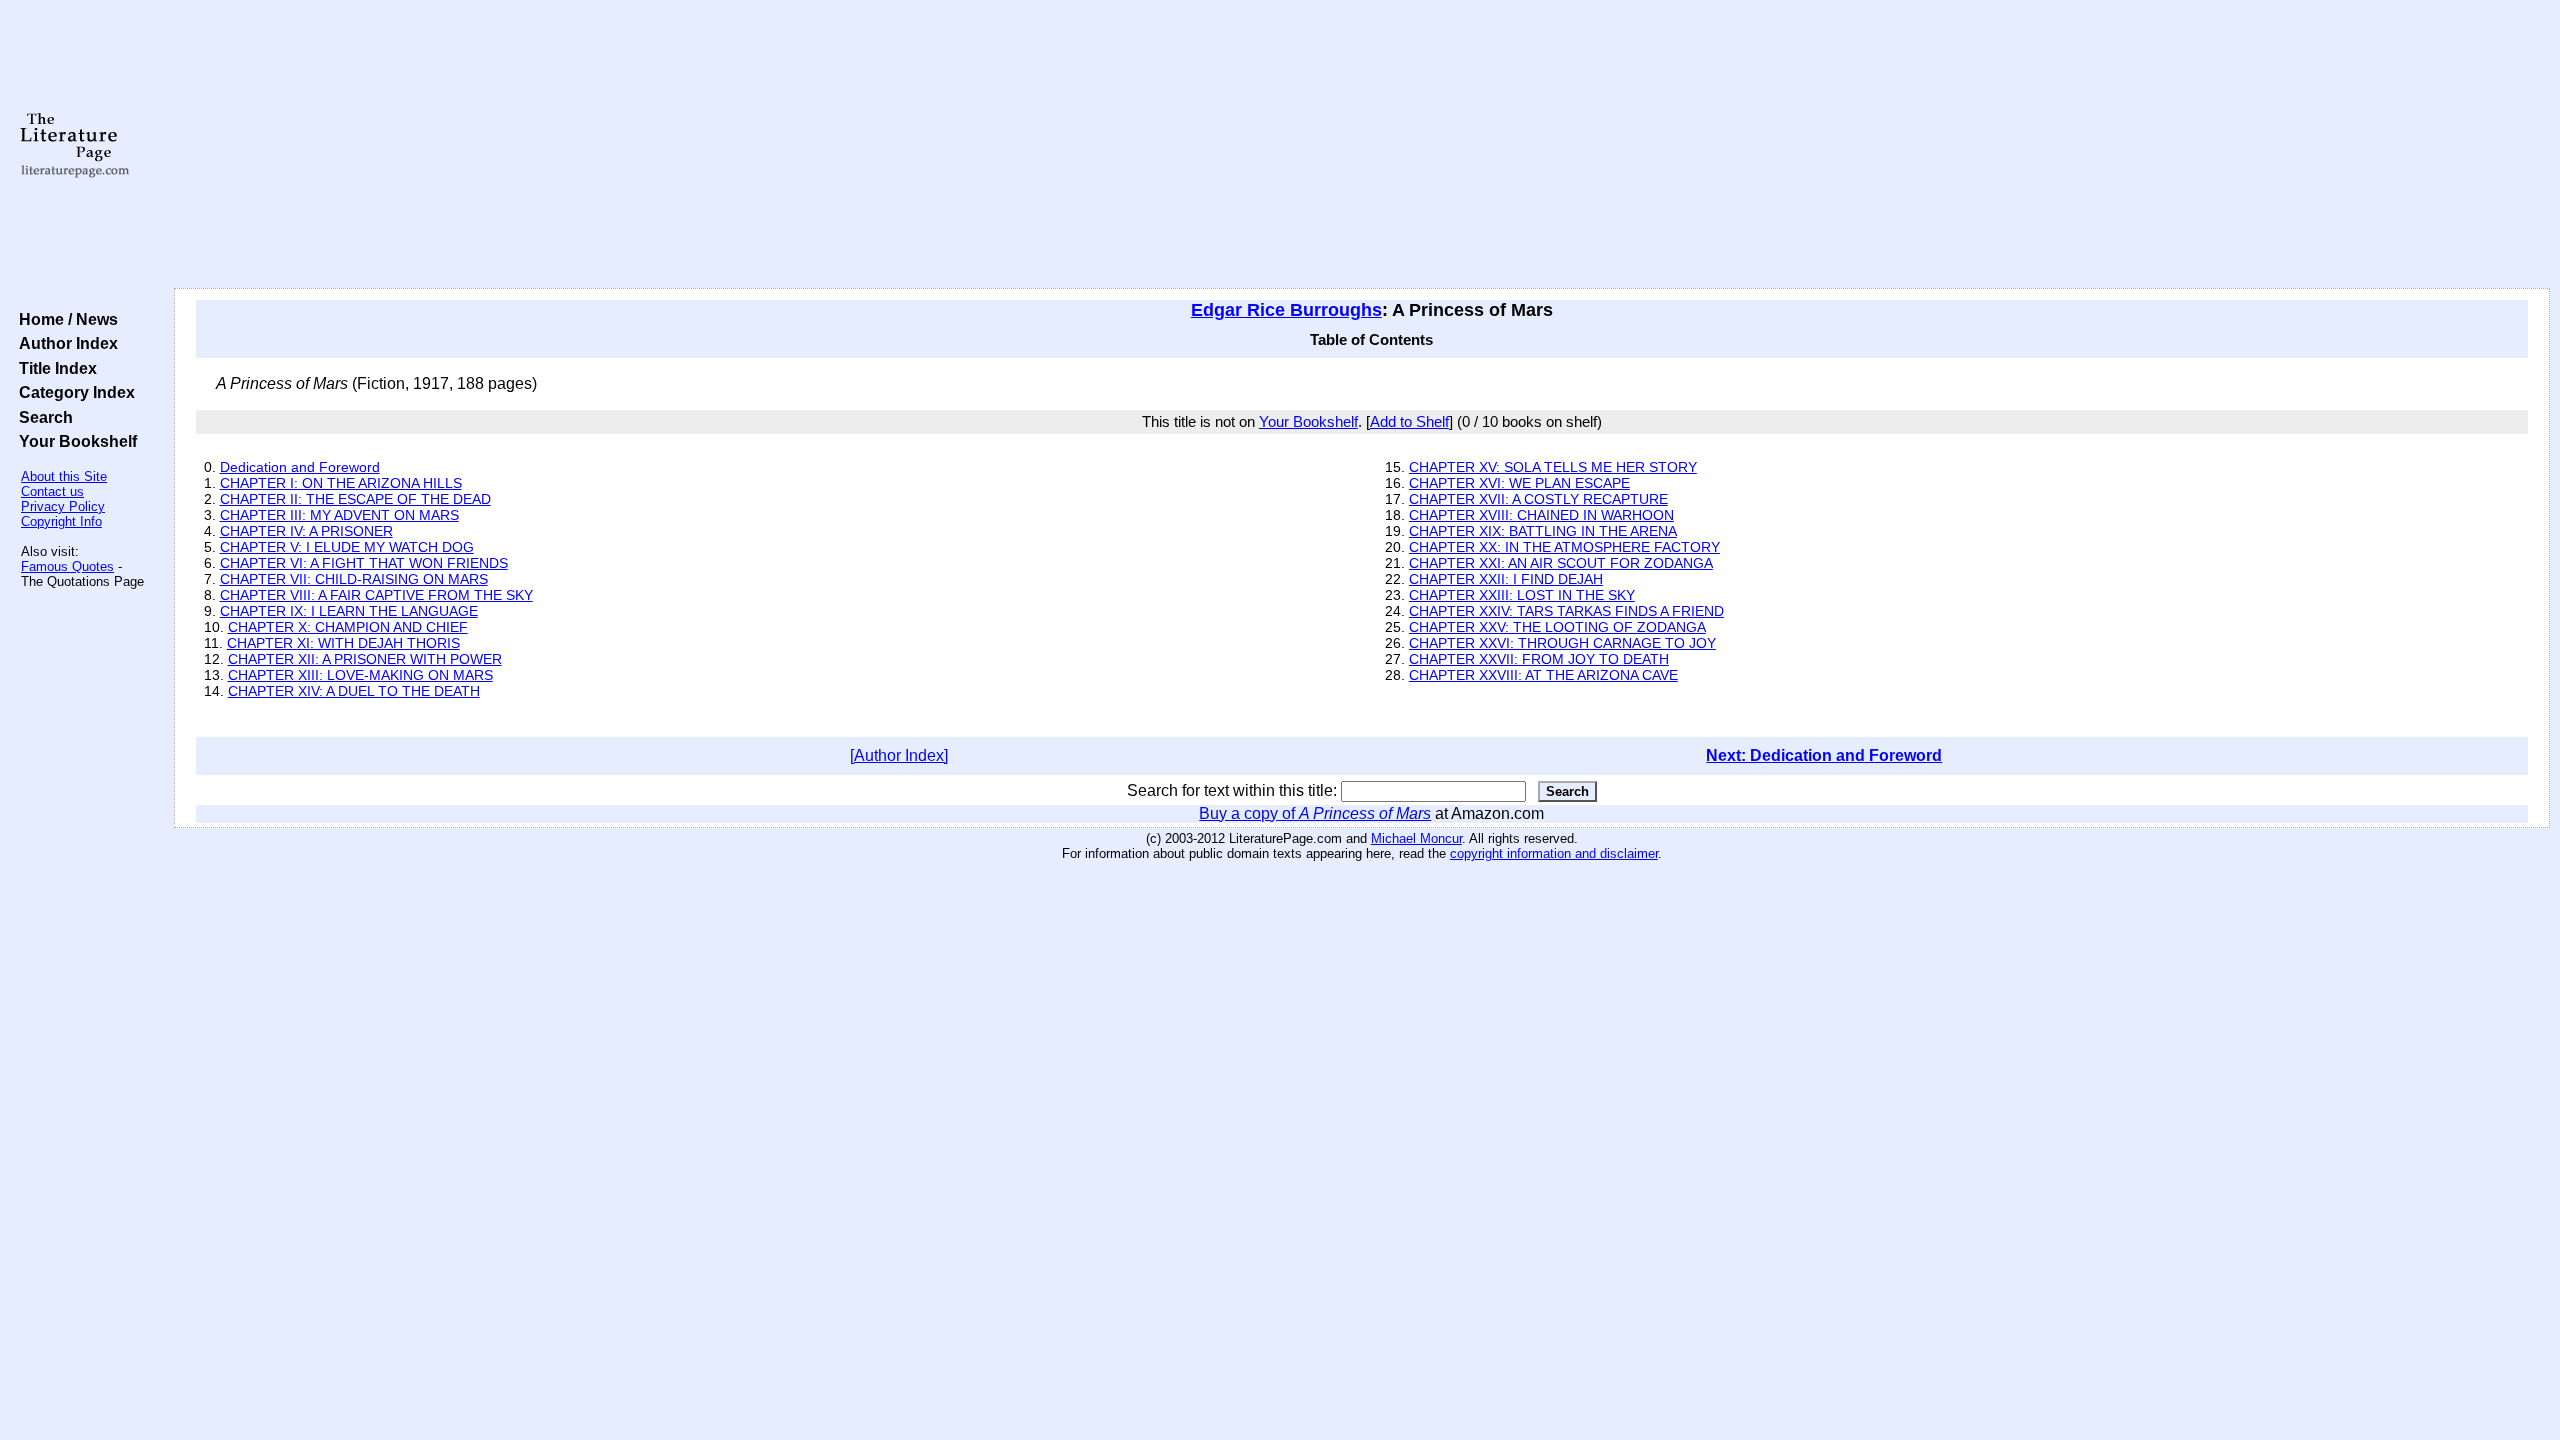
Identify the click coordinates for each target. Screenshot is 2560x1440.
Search (42, 417)
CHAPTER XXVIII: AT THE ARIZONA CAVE (1543, 675)
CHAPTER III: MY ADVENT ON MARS (339, 515)
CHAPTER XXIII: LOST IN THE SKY (1522, 595)
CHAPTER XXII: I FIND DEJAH (1506, 579)
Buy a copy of (1315, 813)
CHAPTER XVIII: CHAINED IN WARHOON (1541, 515)
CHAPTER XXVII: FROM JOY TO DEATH (1539, 659)
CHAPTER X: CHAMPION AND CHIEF (348, 627)
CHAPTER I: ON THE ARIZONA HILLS (341, 483)
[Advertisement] (1362, 145)
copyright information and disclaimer (1554, 853)
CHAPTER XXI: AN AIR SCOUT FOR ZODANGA (1561, 563)
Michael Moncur (1416, 838)
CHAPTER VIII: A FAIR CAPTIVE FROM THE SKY (376, 595)
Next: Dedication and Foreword (1824, 755)
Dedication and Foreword (300, 467)
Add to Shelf (1409, 422)
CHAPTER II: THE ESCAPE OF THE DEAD (355, 499)
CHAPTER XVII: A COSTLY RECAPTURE (1538, 499)
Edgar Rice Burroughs (1286, 310)
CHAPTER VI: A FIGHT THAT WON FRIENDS (364, 563)
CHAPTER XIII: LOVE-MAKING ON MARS (360, 675)
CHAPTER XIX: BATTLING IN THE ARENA (1543, 531)
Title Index (54, 368)
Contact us (52, 491)
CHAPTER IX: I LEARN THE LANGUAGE (349, 611)
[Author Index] (899, 755)
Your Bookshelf (74, 441)
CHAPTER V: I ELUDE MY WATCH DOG (347, 547)
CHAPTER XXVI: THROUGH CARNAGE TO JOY (1562, 643)
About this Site (64, 476)
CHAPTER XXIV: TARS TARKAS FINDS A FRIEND (1566, 611)
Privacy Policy (63, 506)
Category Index (73, 392)
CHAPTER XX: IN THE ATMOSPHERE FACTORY (1564, 547)
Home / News (64, 319)
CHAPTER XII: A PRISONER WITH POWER (365, 659)
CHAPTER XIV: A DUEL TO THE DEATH (354, 691)
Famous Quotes (67, 566)
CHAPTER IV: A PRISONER (306, 531)
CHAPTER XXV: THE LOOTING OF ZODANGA (1557, 627)
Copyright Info (61, 521)
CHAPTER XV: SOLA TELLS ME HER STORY (1553, 467)
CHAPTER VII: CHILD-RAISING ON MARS (354, 579)
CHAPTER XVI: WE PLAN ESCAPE (1519, 483)
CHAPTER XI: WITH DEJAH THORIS (343, 643)
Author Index (64, 343)
